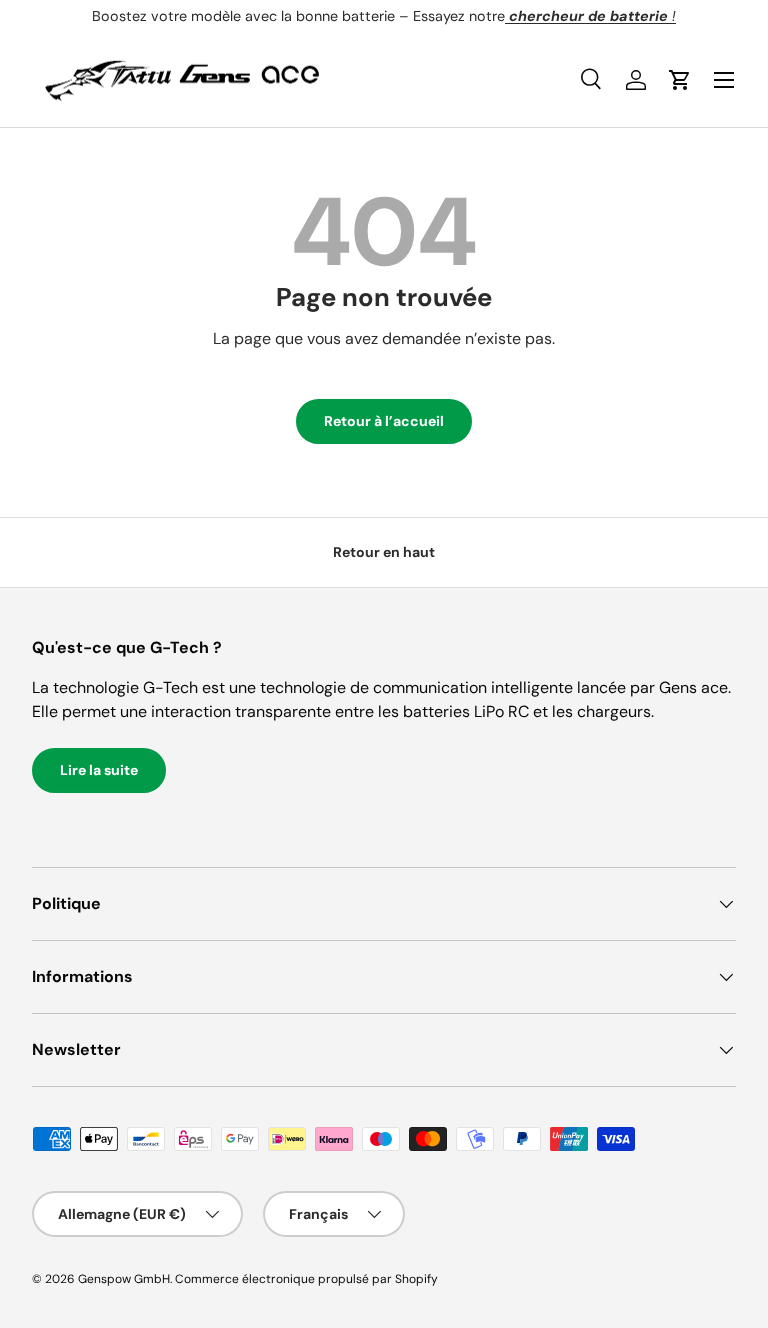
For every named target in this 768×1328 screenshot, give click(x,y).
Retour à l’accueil (384, 421)
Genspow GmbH (124, 1279)
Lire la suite (99, 770)
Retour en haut (384, 552)
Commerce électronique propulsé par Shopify (306, 1279)
